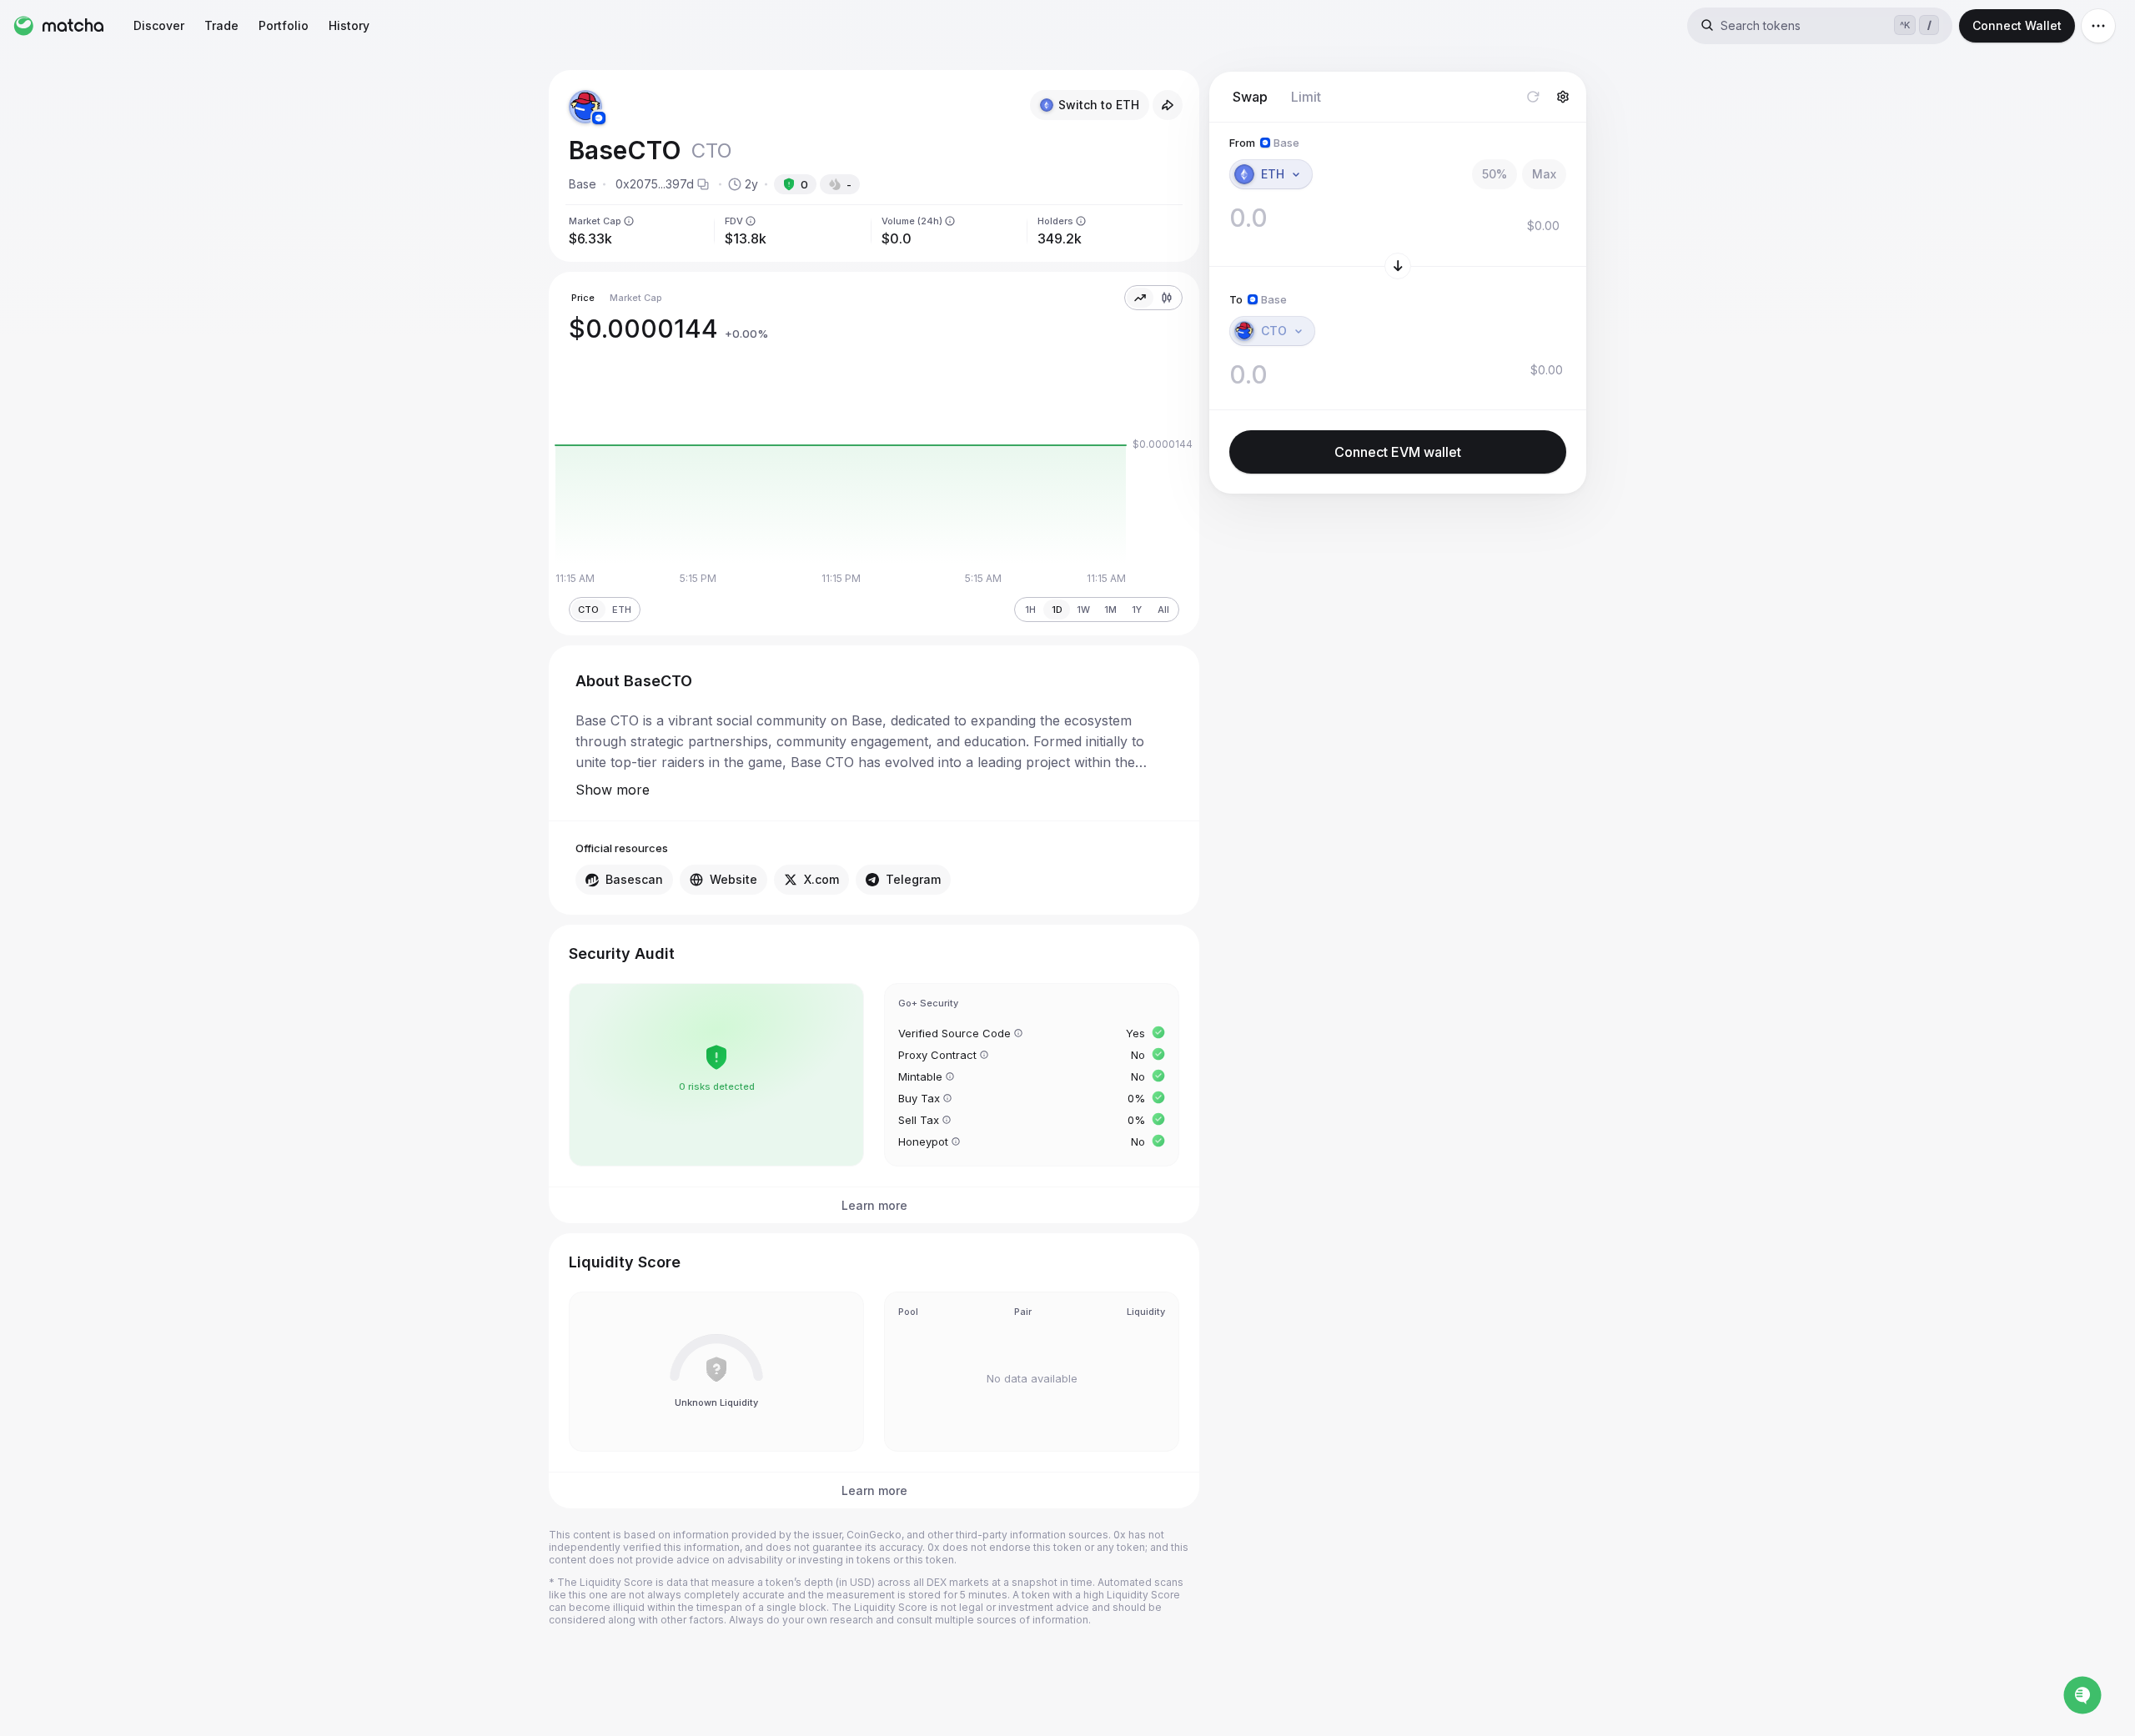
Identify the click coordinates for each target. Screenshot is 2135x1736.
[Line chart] (1140, 298)
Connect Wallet (2017, 25)
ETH (622, 610)
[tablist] (1277, 97)
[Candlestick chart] (1167, 298)
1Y (1137, 610)
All (1163, 610)
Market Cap (636, 298)
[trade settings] (1563, 97)
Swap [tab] (1250, 97)
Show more (613, 790)
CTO (588, 610)
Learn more (874, 1205)
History (349, 25)
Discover (159, 25)
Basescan (634, 879)
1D (1057, 610)
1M (1110, 610)
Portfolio (284, 25)
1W (1083, 610)
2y (751, 184)
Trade (221, 25)
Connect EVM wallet (1398, 452)
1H (1030, 610)
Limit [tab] (1306, 97)
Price (583, 298)
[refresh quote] (1533, 97)
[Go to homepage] (58, 26)
